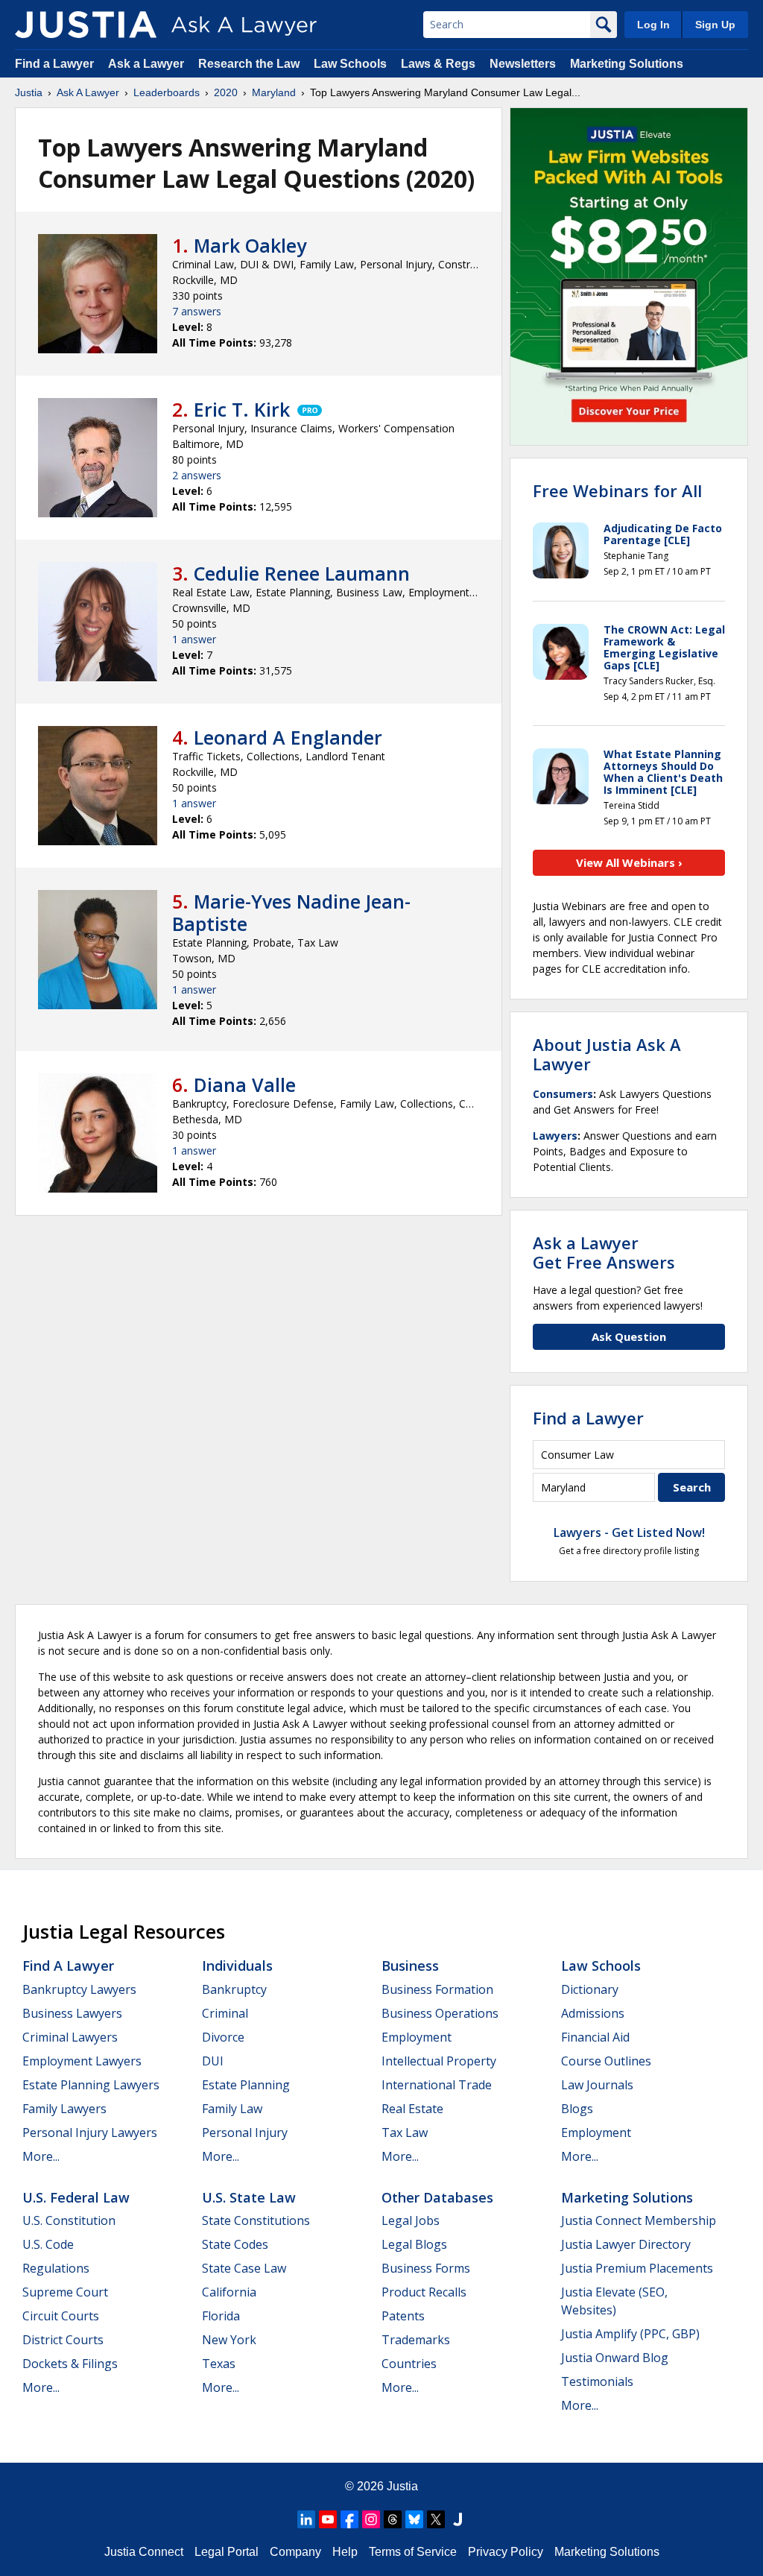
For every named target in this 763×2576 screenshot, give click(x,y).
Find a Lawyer (54, 64)
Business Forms (426, 2268)
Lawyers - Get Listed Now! (629, 1532)
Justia (29, 92)
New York (229, 2340)
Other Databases (437, 2197)
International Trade (437, 2085)
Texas (219, 2364)
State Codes (235, 2244)
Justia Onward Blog (615, 2358)
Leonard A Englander (288, 737)
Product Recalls (424, 2292)
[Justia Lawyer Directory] (458, 2519)
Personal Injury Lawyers (90, 2133)
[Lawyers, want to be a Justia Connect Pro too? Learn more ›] (308, 409)
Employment (417, 2037)
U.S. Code (48, 2244)
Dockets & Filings (70, 2364)
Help (345, 2552)
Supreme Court (65, 2292)
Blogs (577, 2109)
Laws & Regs (438, 64)
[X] (436, 2519)
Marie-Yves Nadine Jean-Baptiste (291, 912)
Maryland (274, 92)
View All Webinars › (629, 862)
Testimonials (597, 2381)
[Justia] (86, 25)
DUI (213, 2061)
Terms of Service (413, 2552)
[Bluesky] (414, 2519)
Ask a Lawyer (148, 64)
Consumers (563, 1094)
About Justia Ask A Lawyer (607, 1054)
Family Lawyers (64, 2109)
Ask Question (629, 1336)
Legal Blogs (414, 2244)
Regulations (56, 2268)
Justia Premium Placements (637, 2268)
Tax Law (405, 2133)
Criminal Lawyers (70, 2037)
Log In (653, 25)
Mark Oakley (250, 245)
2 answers (197, 475)
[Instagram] (371, 2519)
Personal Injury (245, 2133)
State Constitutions (256, 2220)
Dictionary (590, 1989)
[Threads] (393, 2519)
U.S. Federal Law (76, 2197)
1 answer (194, 639)
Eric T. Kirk (242, 409)
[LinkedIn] (306, 2519)
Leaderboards (167, 92)
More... (41, 2156)
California (229, 2292)
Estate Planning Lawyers (91, 2085)
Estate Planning (246, 2085)
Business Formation (437, 1989)
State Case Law (244, 2268)
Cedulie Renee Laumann (302, 573)
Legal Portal (227, 2552)
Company (295, 2552)
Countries (409, 2364)
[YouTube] (328, 2519)
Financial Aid (595, 2037)
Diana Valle (245, 1085)
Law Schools (350, 64)
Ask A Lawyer (88, 92)
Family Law (232, 2109)
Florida (221, 2316)
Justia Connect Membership (639, 2220)
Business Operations (440, 2013)
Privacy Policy (506, 2552)
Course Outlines (606, 2061)
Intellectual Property (439, 2061)
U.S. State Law (249, 2197)
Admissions (593, 2013)
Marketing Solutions (627, 64)
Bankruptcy (234, 1989)
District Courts (63, 2340)
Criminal (225, 2013)
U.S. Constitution (69, 2220)
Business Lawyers (72, 2013)
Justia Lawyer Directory (626, 2244)
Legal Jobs (411, 2220)
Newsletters (523, 64)
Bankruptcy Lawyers (79, 1989)
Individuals (237, 1966)
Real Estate (412, 2109)
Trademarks (416, 2340)
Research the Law (249, 64)
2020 (226, 92)
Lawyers (555, 1136)
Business (410, 1966)
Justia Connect (144, 2552)
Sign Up (715, 25)
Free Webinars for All (617, 490)
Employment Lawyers (82, 2061)
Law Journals (597, 2085)
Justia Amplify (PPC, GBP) (630, 2334)
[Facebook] (349, 2519)
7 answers (197, 311)
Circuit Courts (61, 2316)
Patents (403, 2316)
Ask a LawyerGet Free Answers (604, 1252)
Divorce (223, 2037)
